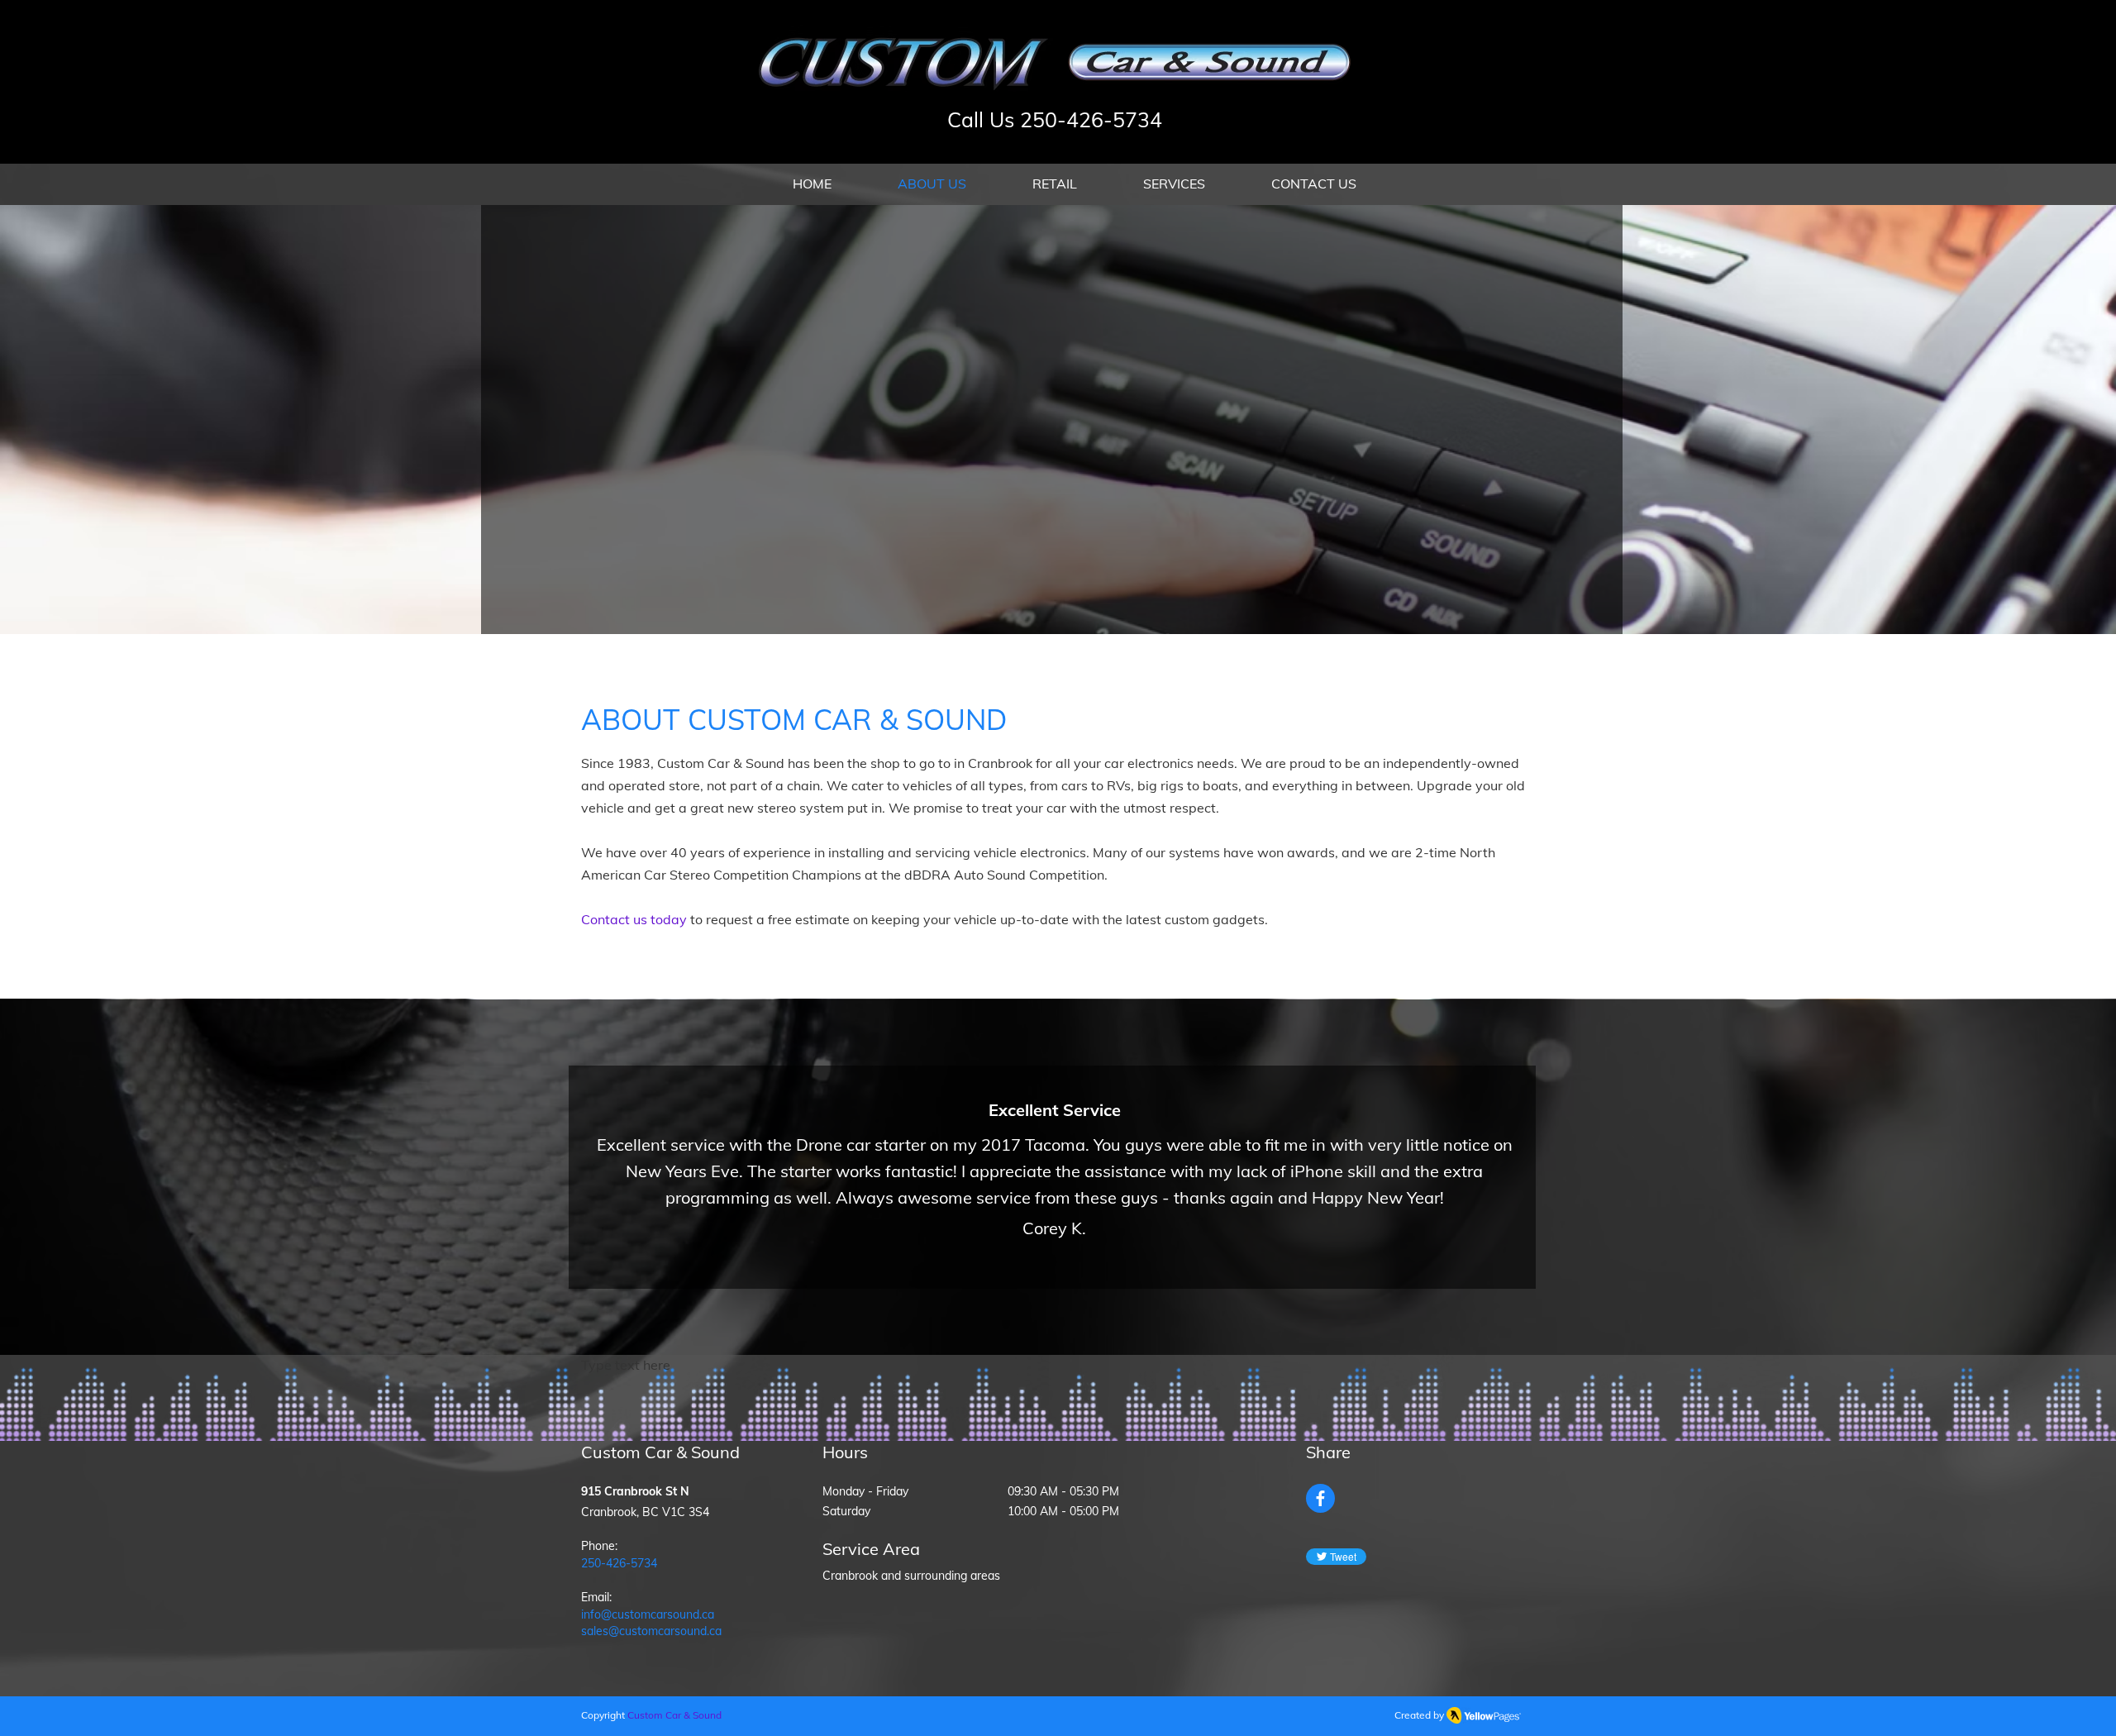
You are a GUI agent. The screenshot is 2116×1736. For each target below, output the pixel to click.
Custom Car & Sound (674, 1715)
